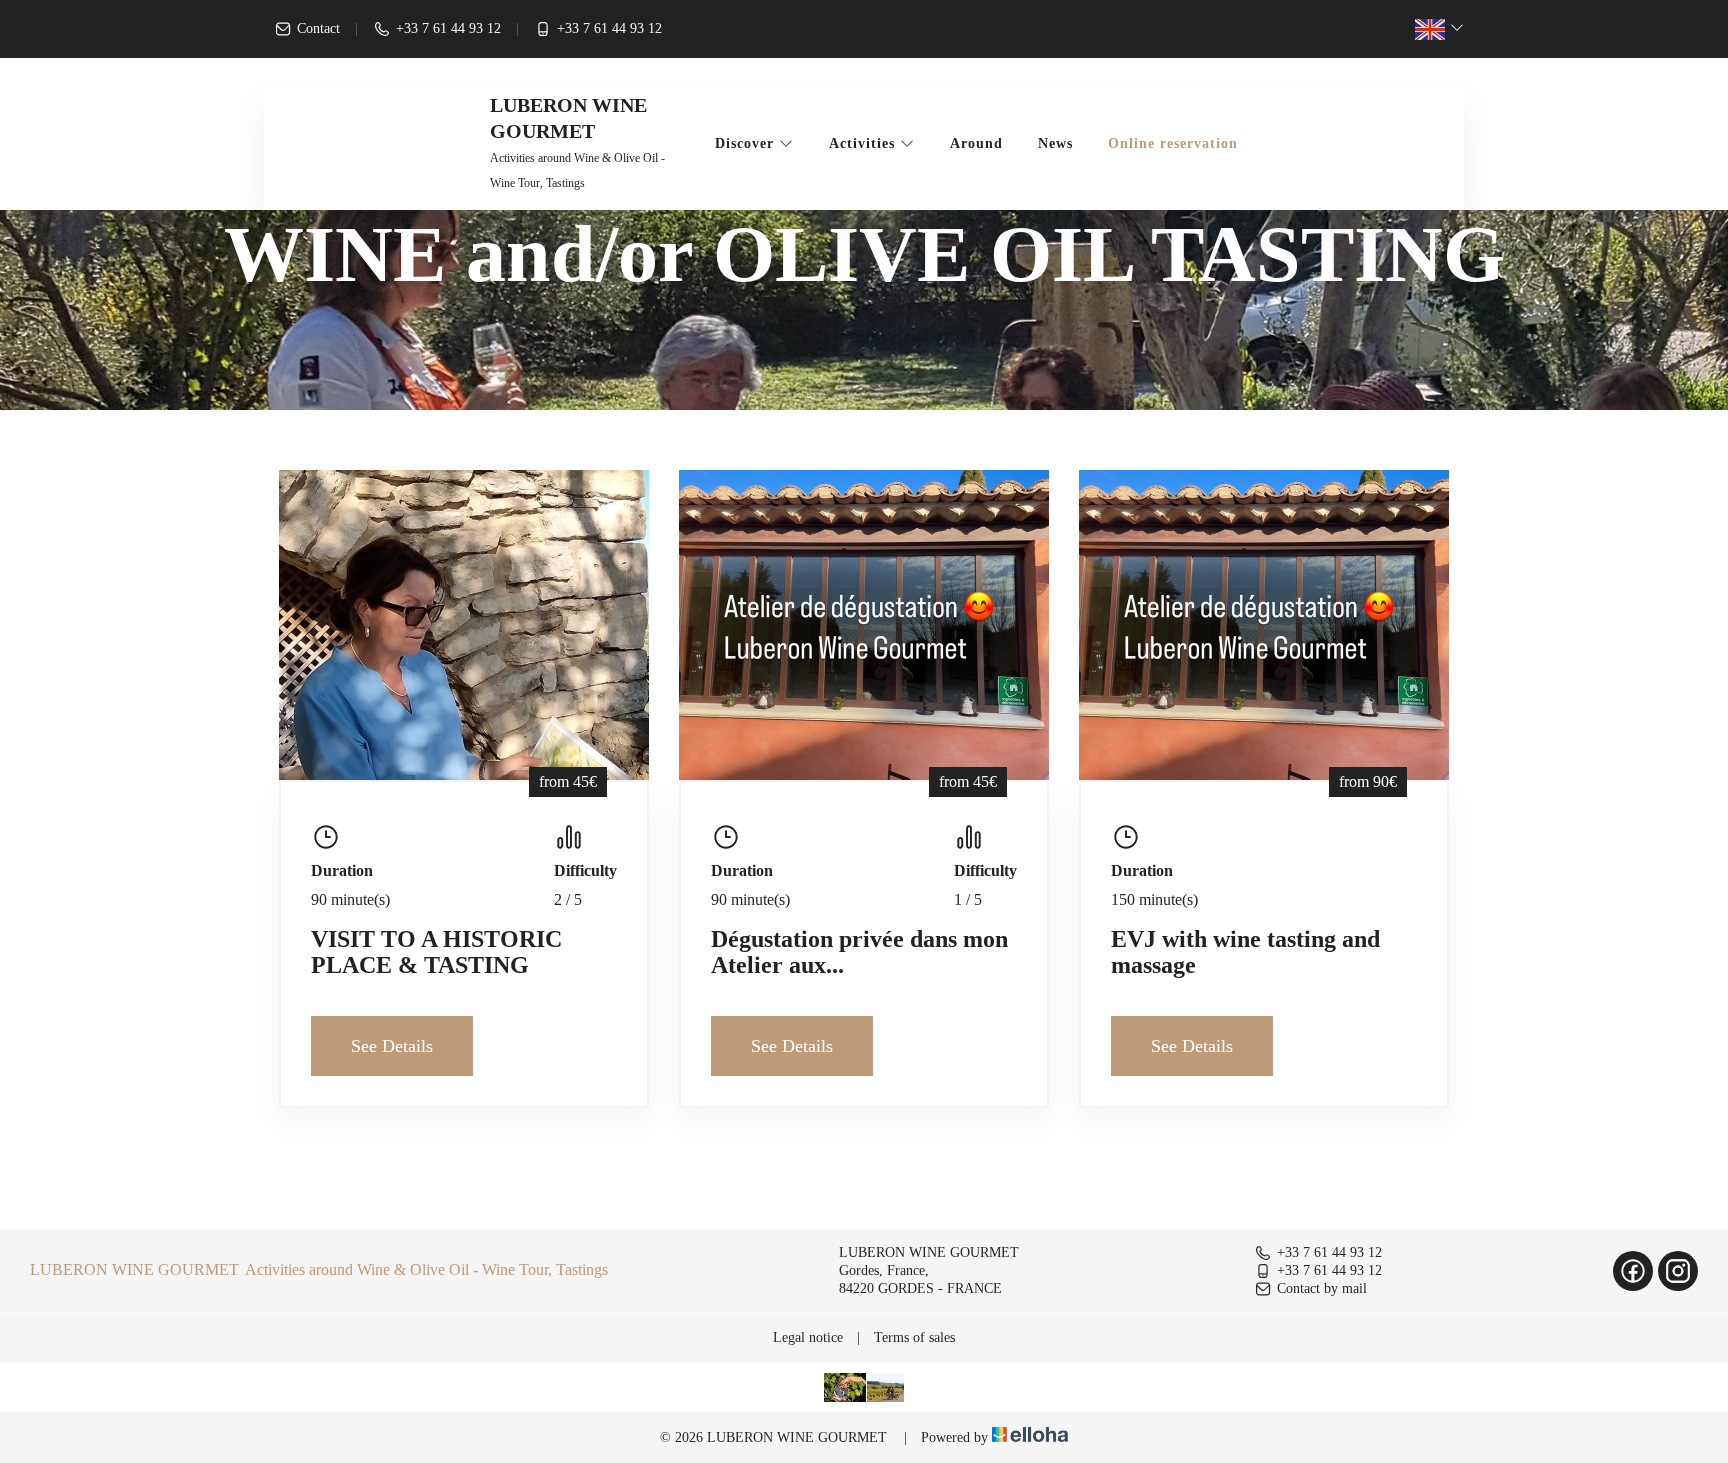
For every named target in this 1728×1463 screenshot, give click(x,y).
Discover (747, 143)
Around (976, 143)
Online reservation (1173, 143)
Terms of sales (914, 1337)
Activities (864, 143)
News (1055, 143)
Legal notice (808, 1337)
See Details (392, 1046)
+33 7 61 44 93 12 (1329, 1252)
